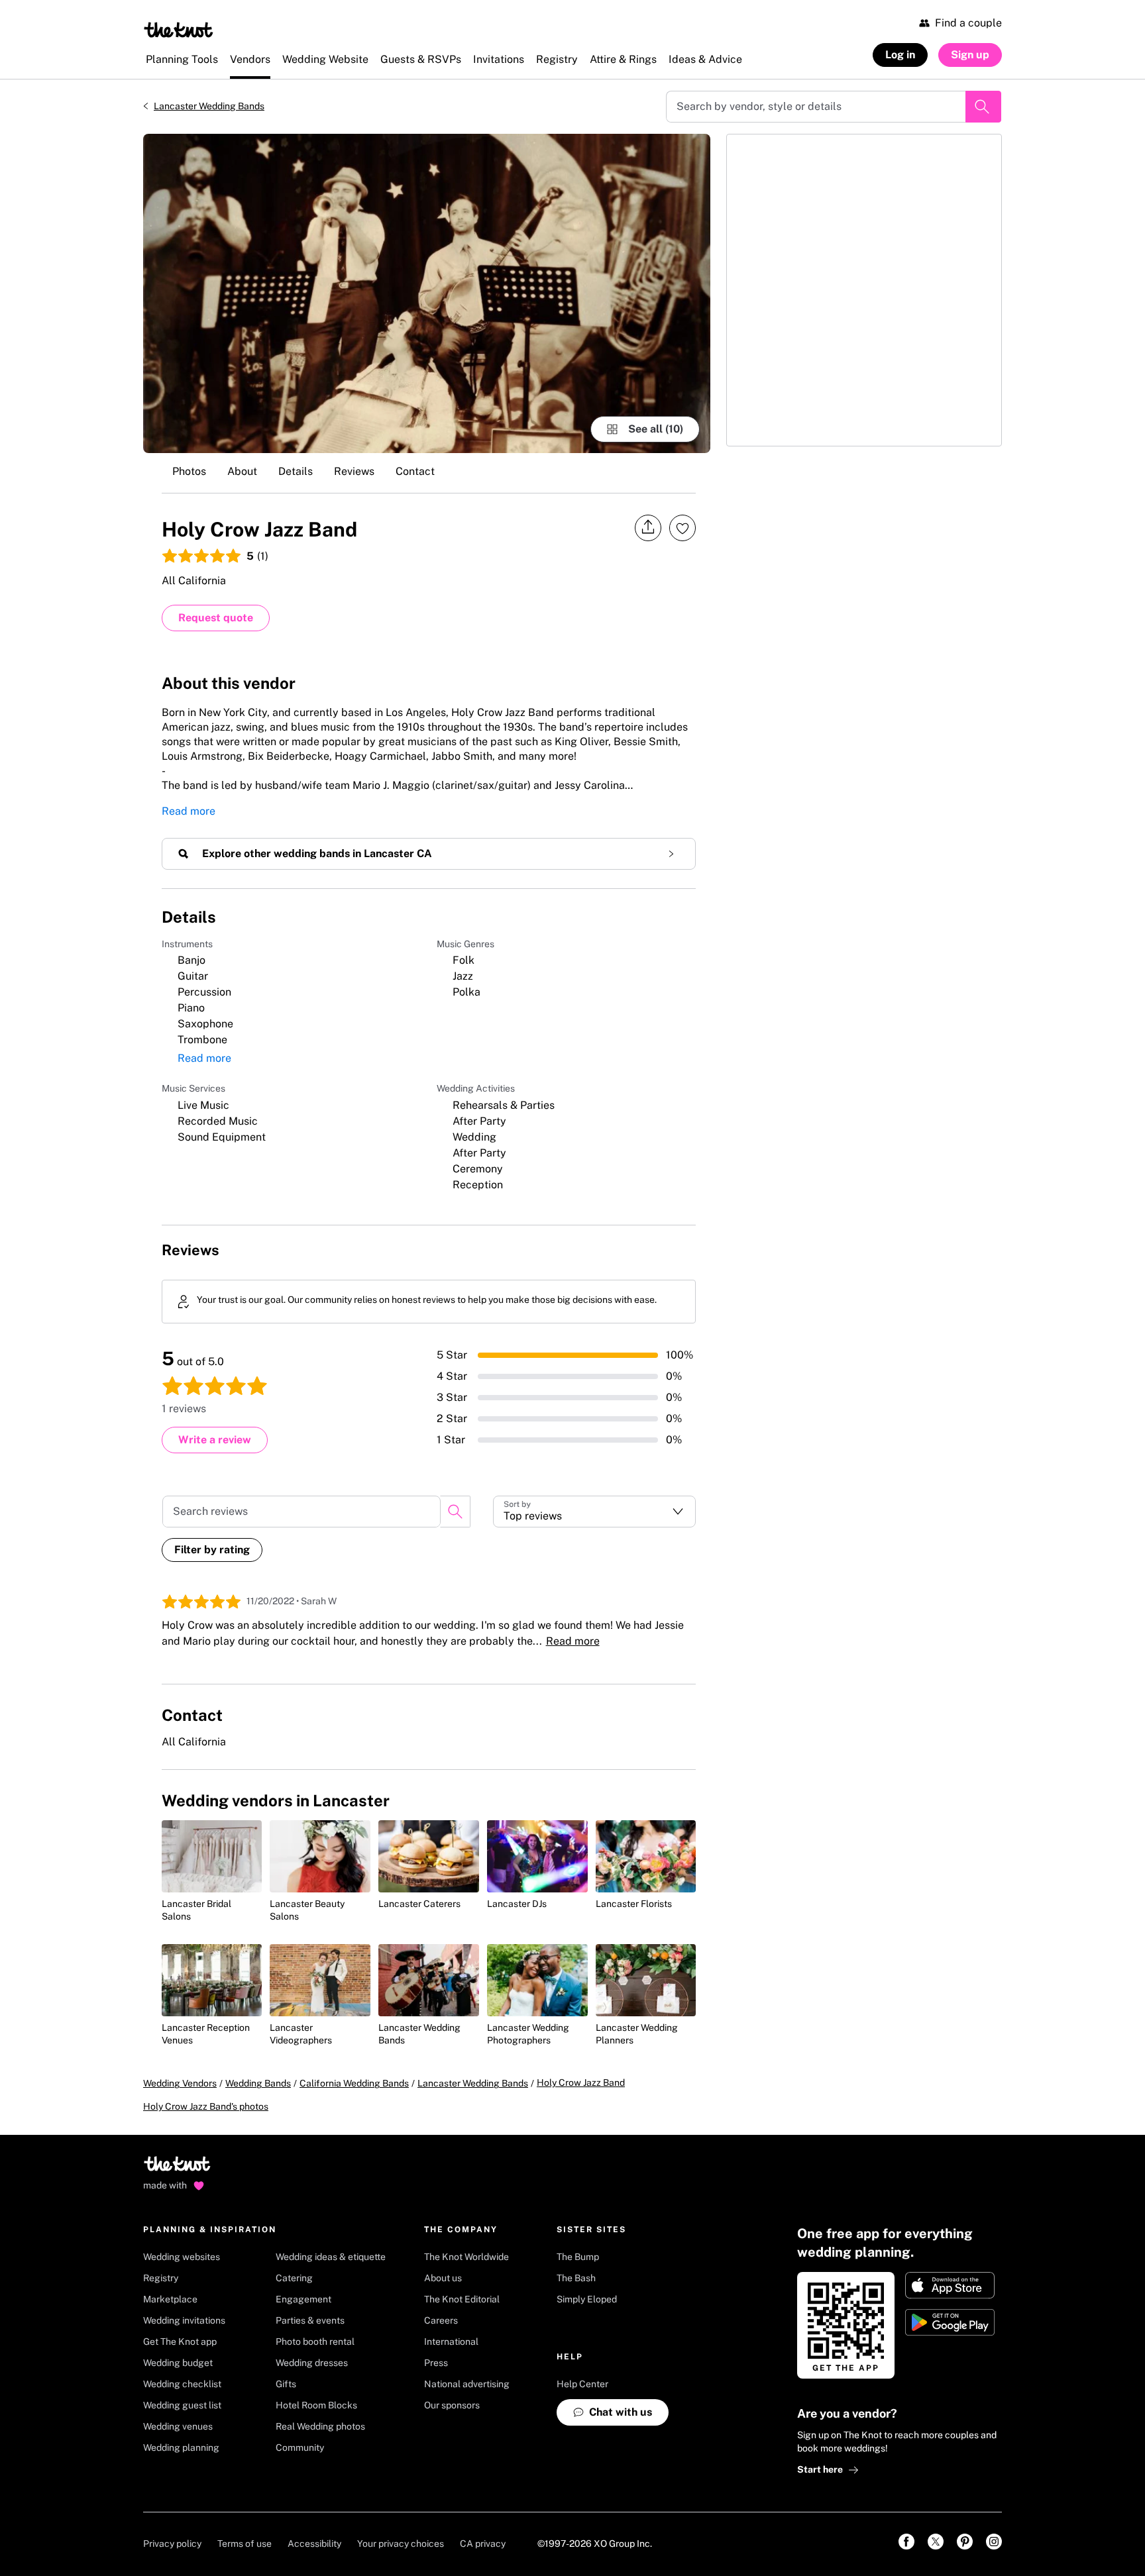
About (242, 471)
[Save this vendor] (682, 528)
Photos (189, 471)
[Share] (648, 528)
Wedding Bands (258, 2083)
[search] (455, 1512)
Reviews (354, 471)
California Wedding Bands (354, 2083)
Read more (189, 811)
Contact (415, 471)
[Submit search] (983, 107)
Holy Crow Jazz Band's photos (206, 2106)
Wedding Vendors (180, 2083)
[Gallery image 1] (427, 293)
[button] (595, 1512)
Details (296, 471)
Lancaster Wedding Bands (209, 106)
